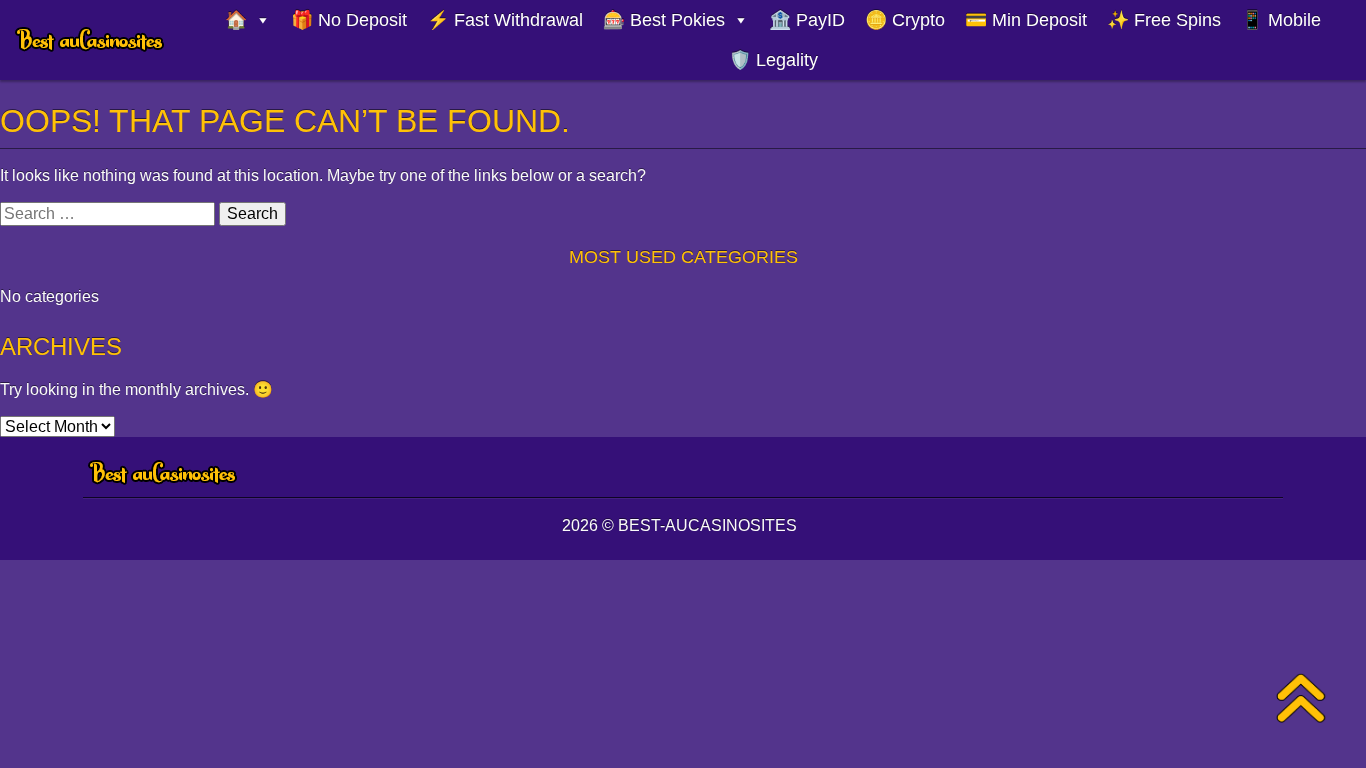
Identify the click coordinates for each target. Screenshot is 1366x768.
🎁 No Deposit (349, 20)
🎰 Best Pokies (664, 20)
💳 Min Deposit (1026, 20)
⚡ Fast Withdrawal (505, 20)
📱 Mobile (1281, 20)
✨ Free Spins (1164, 20)
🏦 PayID (807, 20)
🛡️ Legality (773, 60)
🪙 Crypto (905, 20)
